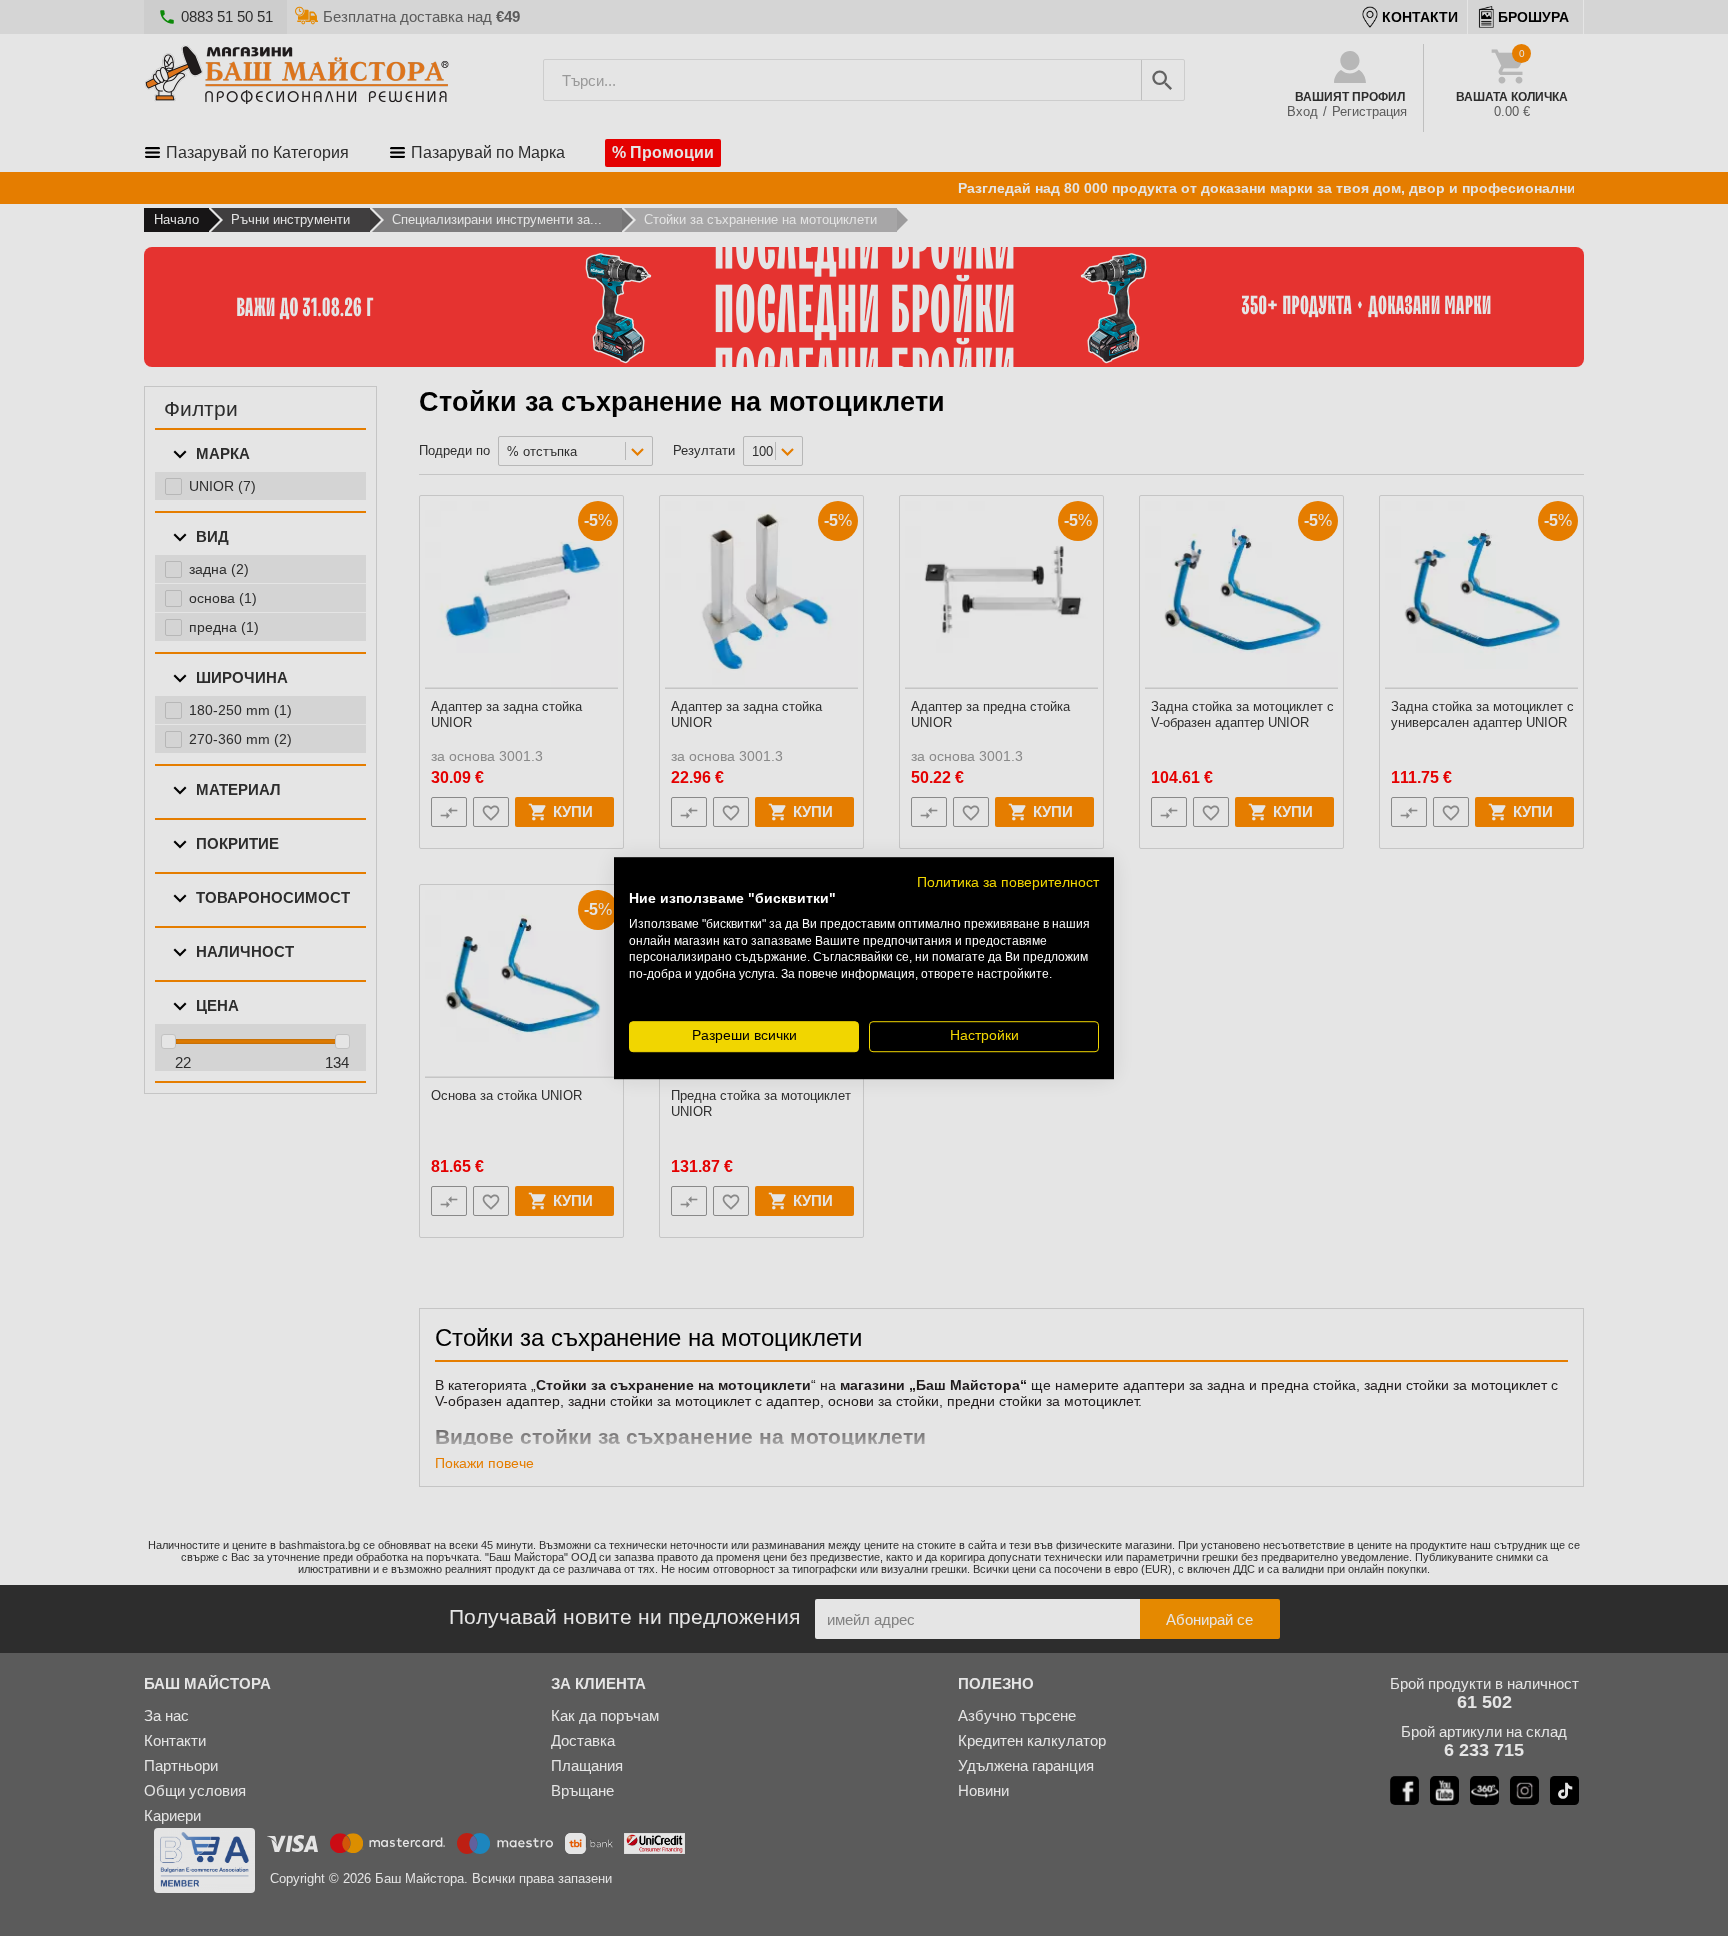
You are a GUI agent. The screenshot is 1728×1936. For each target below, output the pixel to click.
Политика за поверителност (1008, 882)
